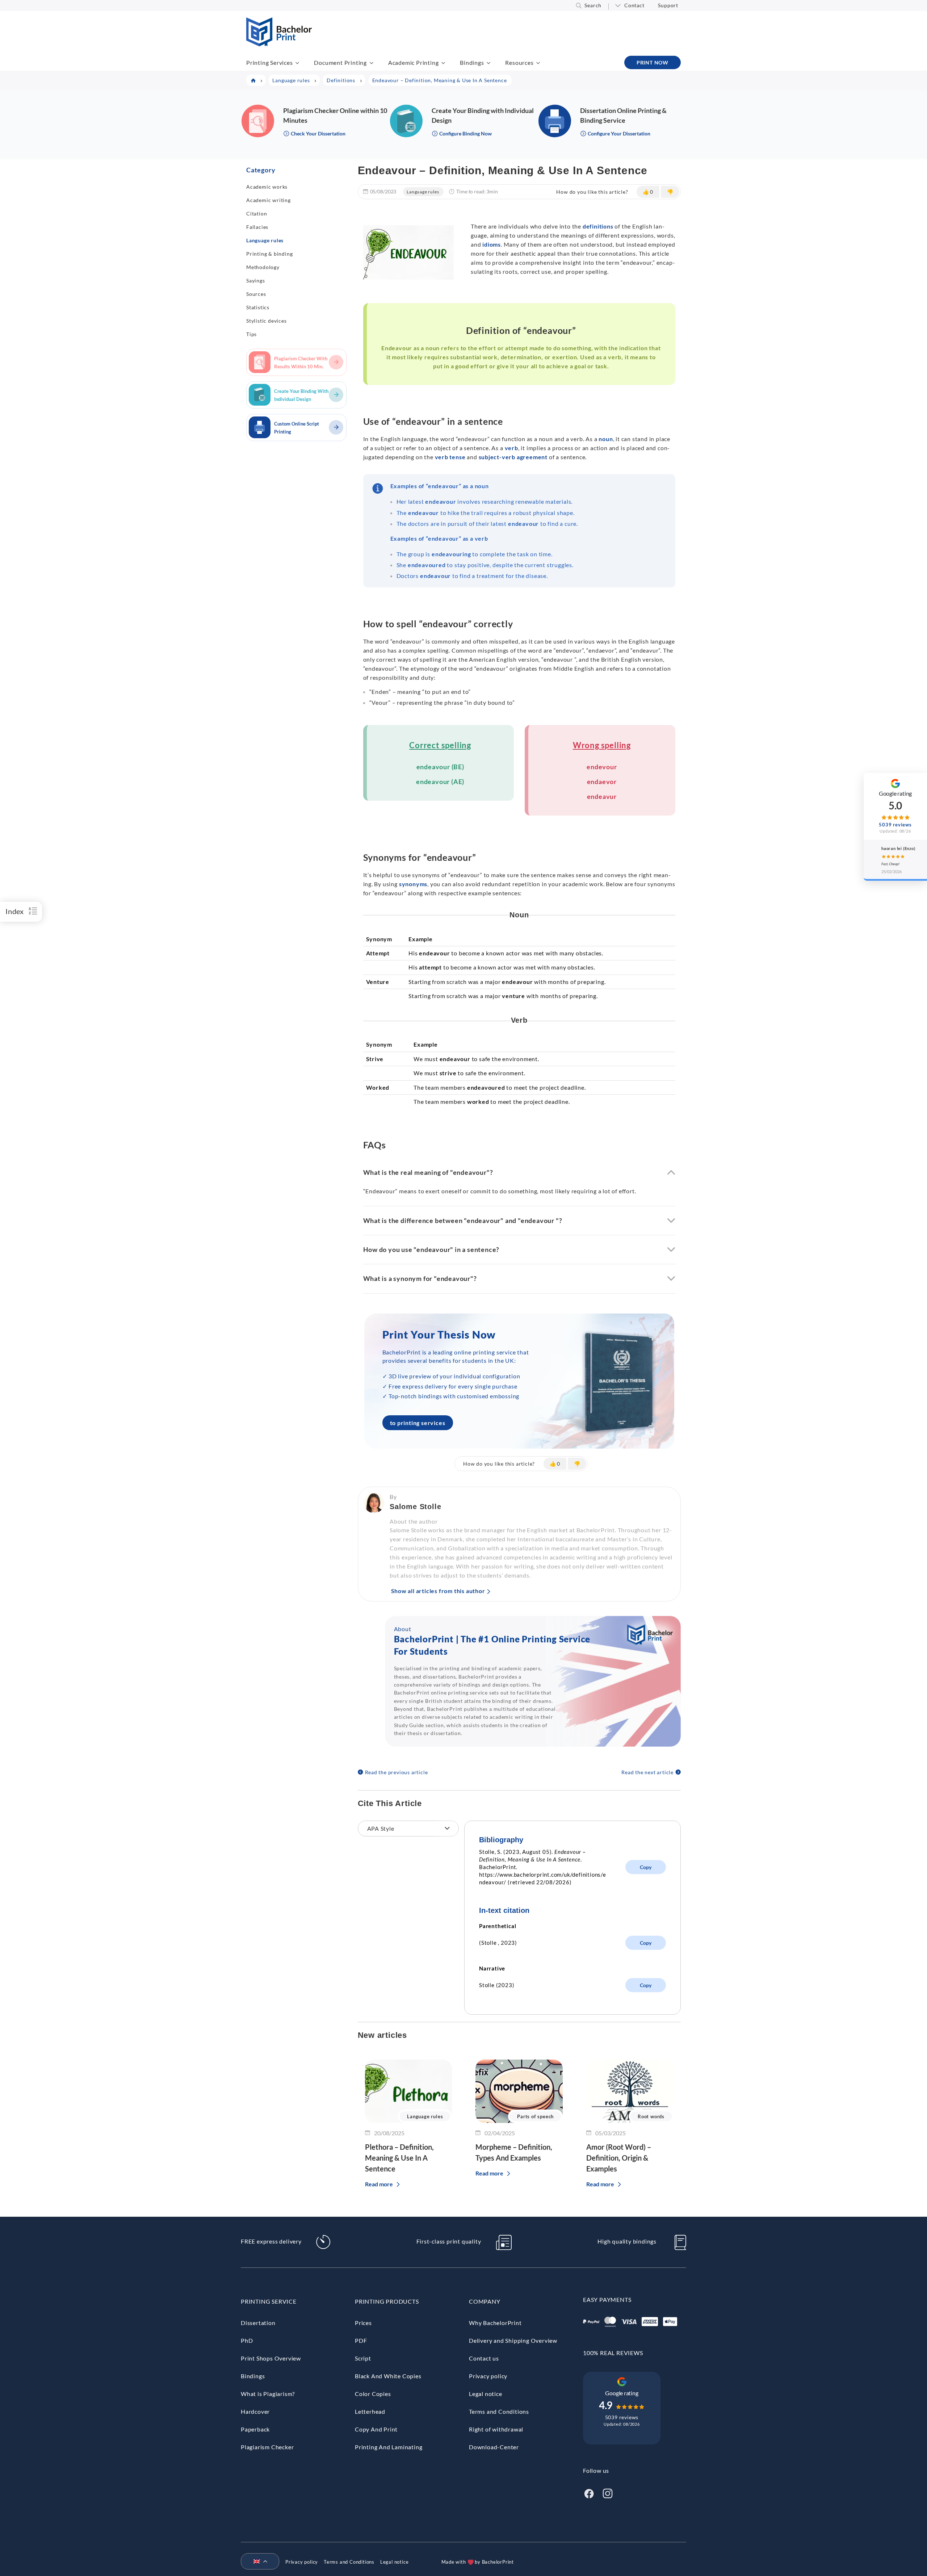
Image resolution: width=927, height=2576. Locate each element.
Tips (251, 334)
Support (668, 5)
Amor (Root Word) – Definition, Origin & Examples (619, 2158)
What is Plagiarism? (268, 2394)
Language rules (265, 240)
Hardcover (255, 2411)
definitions (598, 226)
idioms (492, 244)
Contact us (484, 2358)
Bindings (472, 62)
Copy (646, 1867)
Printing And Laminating (389, 2447)
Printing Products (387, 2301)
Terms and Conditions (499, 2411)
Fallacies (257, 227)
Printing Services (270, 62)
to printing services (418, 1423)
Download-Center (494, 2447)
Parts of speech (535, 2116)
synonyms (413, 884)
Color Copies (373, 2394)
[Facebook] (589, 2493)
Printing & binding (269, 254)
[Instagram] (608, 2493)
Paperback (255, 2429)
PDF (361, 2340)
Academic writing (269, 200)
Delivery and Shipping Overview (513, 2340)
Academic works (267, 187)
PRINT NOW (653, 62)
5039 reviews (622, 2417)
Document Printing (340, 62)
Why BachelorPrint (495, 2323)
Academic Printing (414, 62)
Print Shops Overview (271, 2358)
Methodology (263, 267)
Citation (257, 213)
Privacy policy (488, 2376)
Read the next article (647, 1772)
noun (606, 439)
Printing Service (269, 2301)
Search (593, 5)
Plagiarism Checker (267, 2447)
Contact (634, 5)
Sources (256, 294)
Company (485, 2301)
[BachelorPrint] (279, 44)
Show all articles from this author (438, 1591)
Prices (363, 2323)
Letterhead (370, 2411)
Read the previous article (397, 1772)
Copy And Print (376, 2429)
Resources (519, 62)
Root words (651, 2116)
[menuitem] (257, 2562)
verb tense (450, 457)
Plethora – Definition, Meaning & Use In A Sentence (399, 2158)
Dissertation (258, 2323)
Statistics (258, 307)
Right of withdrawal (496, 2429)
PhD (247, 2340)
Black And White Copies (388, 2376)
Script (363, 2358)
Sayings (256, 280)
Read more (379, 2184)
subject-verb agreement (513, 457)
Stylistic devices (267, 321)
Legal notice (486, 2394)
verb (511, 448)
